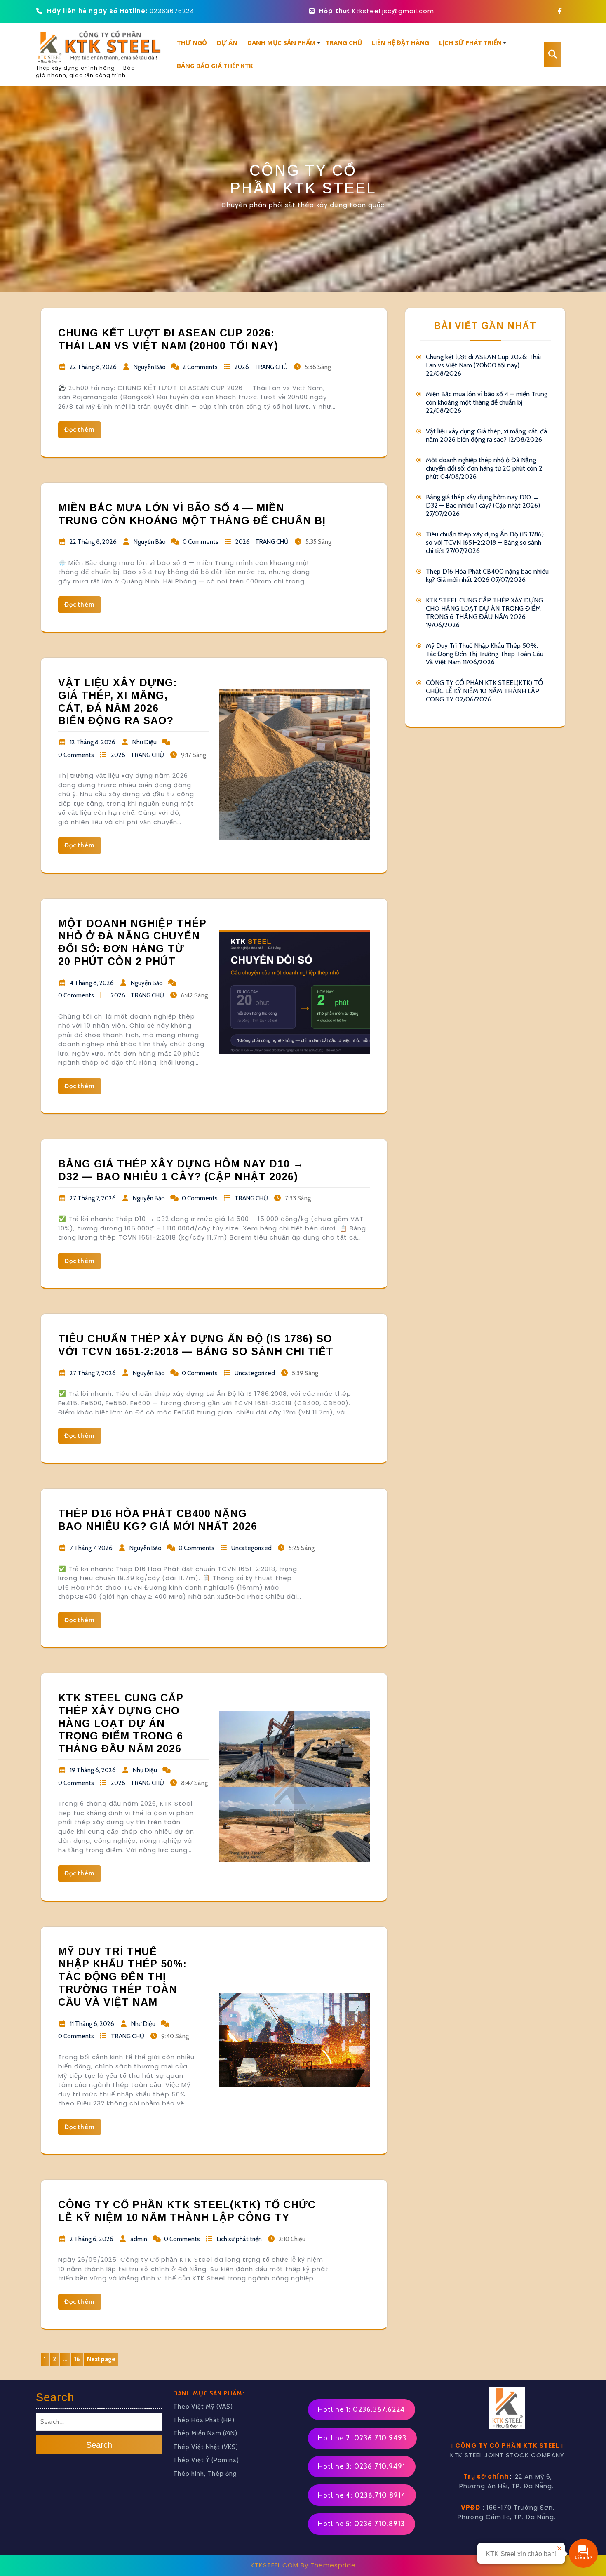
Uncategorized (255, 1373)
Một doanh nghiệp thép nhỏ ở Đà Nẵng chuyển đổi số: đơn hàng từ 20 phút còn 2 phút (484, 468)
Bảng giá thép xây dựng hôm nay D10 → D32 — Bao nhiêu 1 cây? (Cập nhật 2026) (483, 501)
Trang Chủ (344, 42)
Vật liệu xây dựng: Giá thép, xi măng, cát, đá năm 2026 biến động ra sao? (486, 435)
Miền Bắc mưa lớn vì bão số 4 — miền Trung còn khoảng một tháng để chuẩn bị (487, 398)
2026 (242, 367)
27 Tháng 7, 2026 (93, 1198)
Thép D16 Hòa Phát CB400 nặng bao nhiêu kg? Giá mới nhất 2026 (487, 575)
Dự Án (227, 42)
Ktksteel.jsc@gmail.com (393, 11)
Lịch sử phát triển (470, 42)
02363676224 (172, 11)
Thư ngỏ (192, 42)
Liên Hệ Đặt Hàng (400, 42)
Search (99, 2444)
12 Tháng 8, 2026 (93, 742)
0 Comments (201, 542)
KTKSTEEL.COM (275, 2565)
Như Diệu (144, 742)
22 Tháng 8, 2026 (93, 367)
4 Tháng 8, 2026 (92, 983)
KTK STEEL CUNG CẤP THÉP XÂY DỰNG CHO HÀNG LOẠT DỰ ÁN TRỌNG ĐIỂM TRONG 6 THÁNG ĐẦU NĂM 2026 (121, 1723)
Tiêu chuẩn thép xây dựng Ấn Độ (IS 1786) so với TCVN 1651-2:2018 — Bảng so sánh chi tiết (485, 542)
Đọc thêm (80, 430)
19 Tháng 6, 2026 (93, 1770)
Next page (101, 2359)
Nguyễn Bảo (150, 367)
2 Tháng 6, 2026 (92, 2239)
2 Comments (200, 367)
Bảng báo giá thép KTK (215, 66)
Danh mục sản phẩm (282, 42)
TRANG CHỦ (271, 367)
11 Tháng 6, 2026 (92, 2024)
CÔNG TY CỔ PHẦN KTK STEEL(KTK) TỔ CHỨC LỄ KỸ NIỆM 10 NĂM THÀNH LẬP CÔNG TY (484, 691)
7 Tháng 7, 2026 (91, 1548)
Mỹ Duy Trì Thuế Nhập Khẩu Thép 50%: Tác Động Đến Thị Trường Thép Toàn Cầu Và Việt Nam (122, 1977)
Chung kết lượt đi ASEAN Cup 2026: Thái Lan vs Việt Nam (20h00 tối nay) (483, 361)
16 (79, 2360)
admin (139, 2239)
